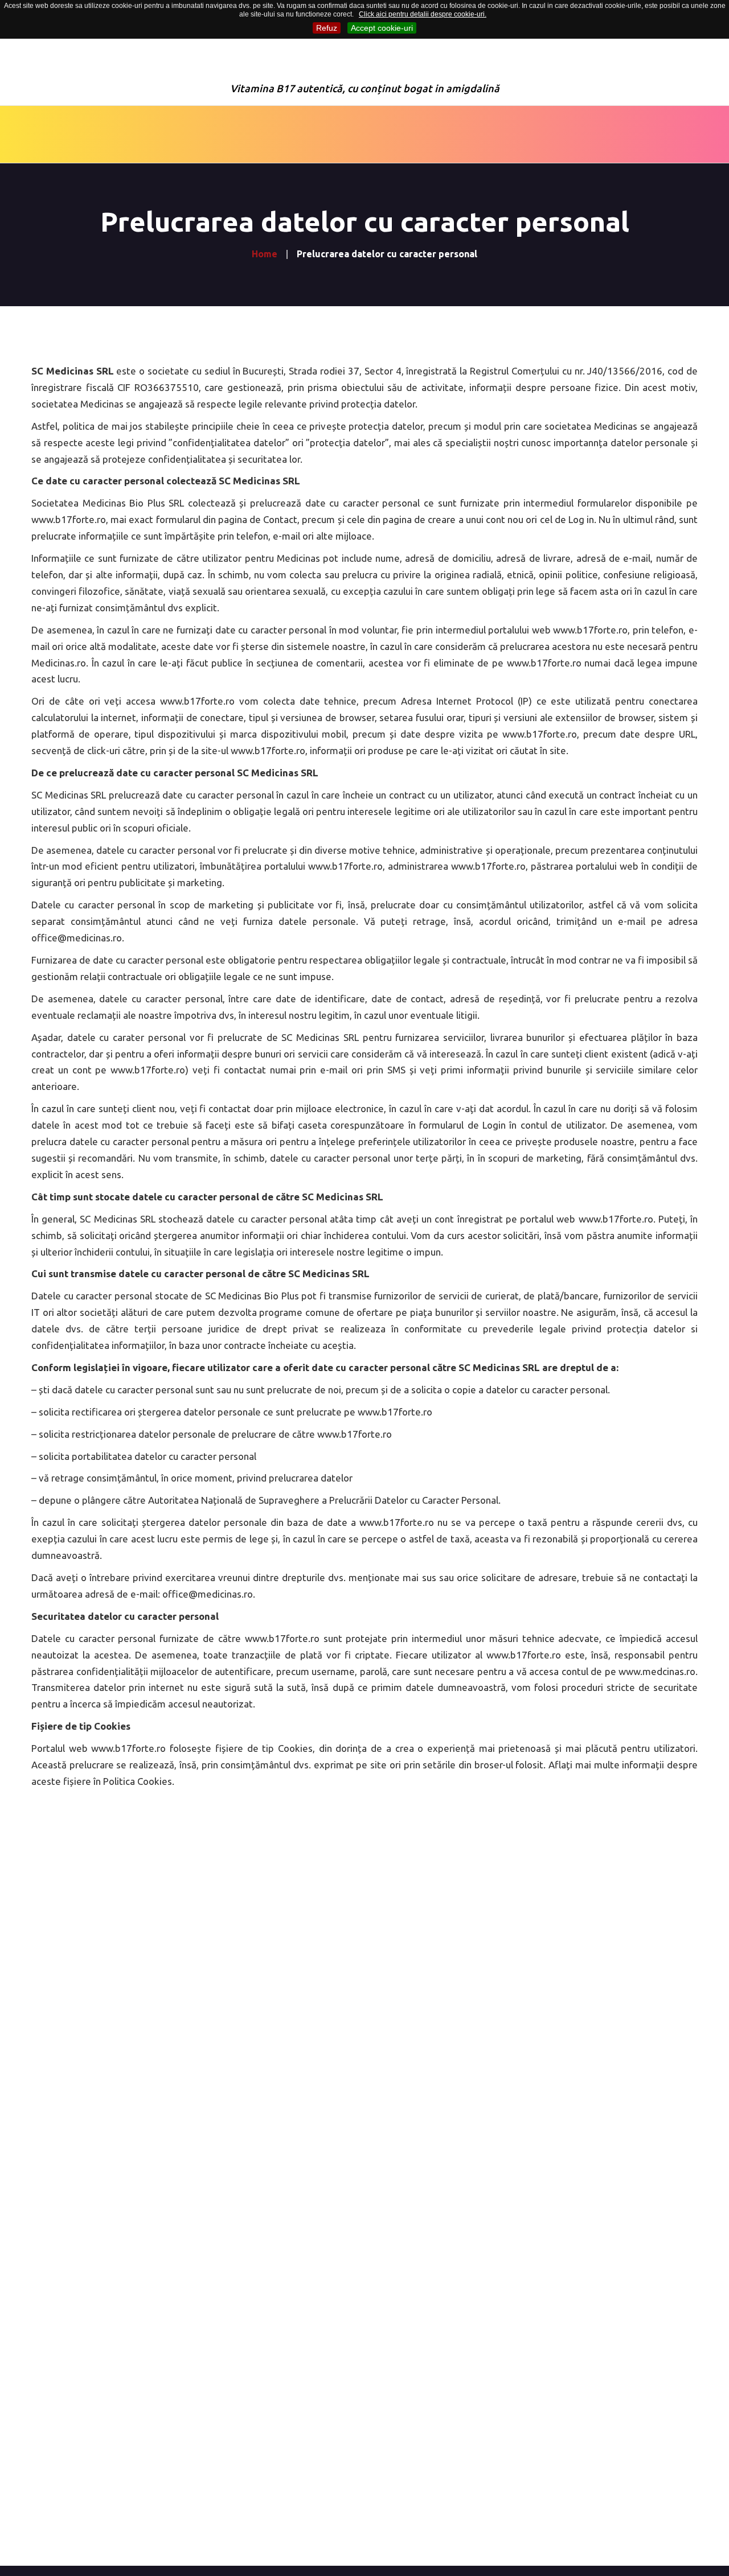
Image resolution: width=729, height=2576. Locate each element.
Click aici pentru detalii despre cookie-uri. (423, 14)
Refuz (327, 28)
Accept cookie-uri (382, 28)
